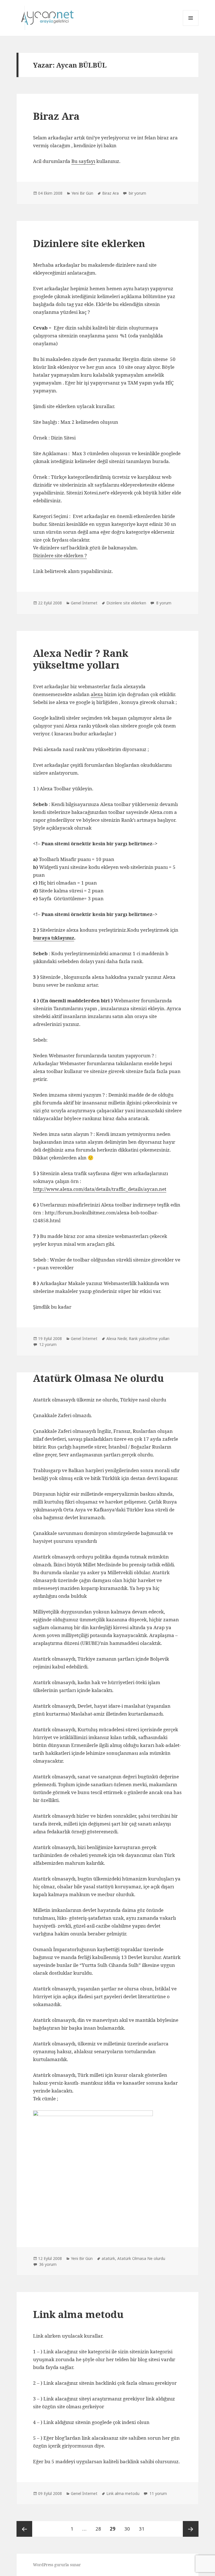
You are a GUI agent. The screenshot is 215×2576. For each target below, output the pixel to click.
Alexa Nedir (116, 1338)
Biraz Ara (56, 116)
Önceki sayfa (24, 2529)
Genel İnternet (84, 603)
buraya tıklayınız (54, 938)
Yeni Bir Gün (82, 193)
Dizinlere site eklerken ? (60, 555)
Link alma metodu (78, 2314)
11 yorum (158, 2493)
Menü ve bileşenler (191, 26)
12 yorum (47, 1344)
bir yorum (137, 193)
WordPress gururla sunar (57, 2565)
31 (143, 2529)
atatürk (108, 2258)
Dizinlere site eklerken (89, 243)
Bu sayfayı (83, 161)
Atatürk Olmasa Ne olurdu (98, 1378)
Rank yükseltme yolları (149, 1338)
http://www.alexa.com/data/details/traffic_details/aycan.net (100, 1189)
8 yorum (163, 603)
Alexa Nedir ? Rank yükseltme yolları (81, 659)
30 (129, 2529)
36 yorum (47, 2264)
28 (100, 2529)
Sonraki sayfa (191, 2529)
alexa (97, 694)
